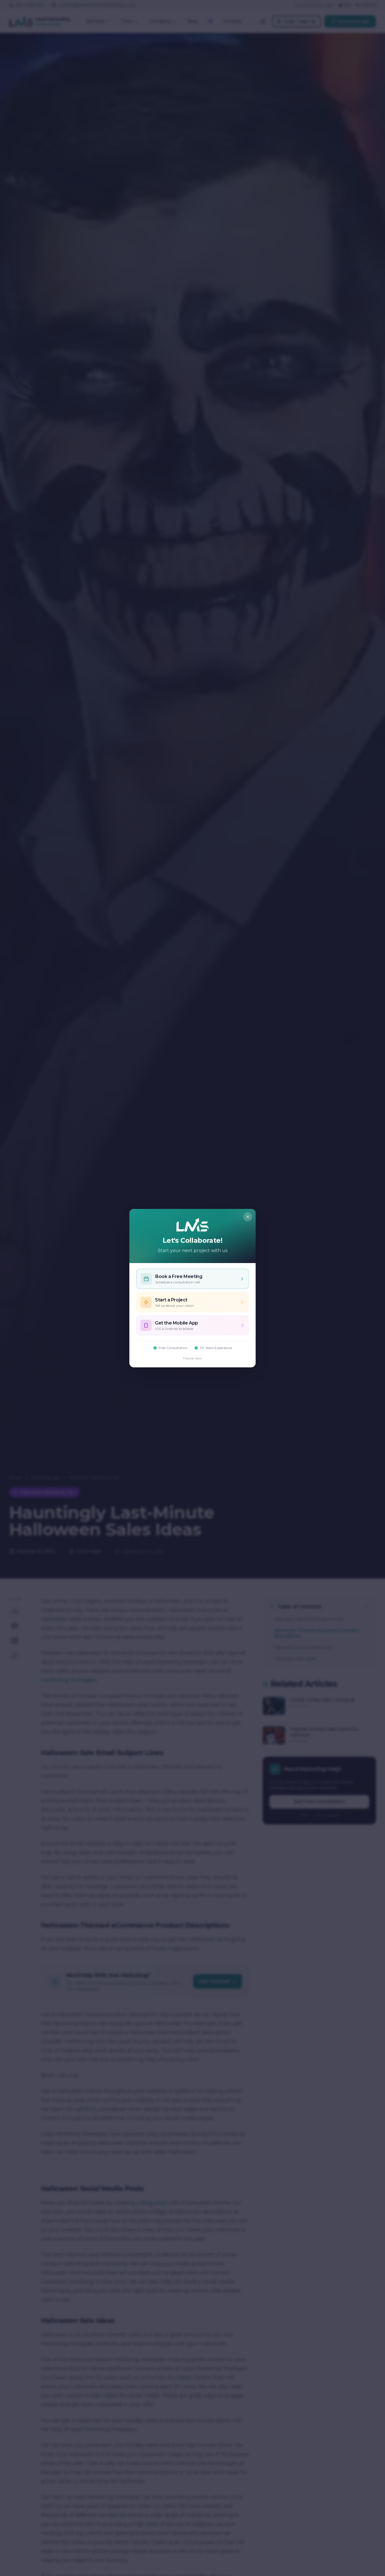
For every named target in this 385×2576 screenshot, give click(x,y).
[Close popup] (248, 1217)
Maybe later (193, 1358)
